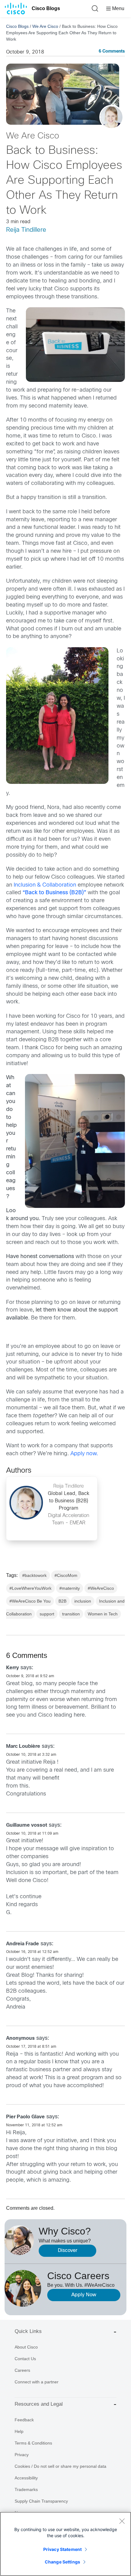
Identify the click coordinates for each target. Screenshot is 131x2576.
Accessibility (26, 2478)
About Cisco (26, 2347)
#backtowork (34, 1575)
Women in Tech (103, 1614)
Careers (22, 2370)
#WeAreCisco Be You (30, 1601)
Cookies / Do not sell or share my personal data (60, 2466)
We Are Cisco (45, 26)
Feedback (24, 2420)
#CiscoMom (66, 1575)
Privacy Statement (62, 2549)
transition (71, 1614)
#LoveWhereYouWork (30, 1588)
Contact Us (25, 2359)
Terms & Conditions (33, 2443)
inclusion (83, 1601)
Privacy (22, 2455)
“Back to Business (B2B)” (54, 893)
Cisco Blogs (46, 8)
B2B (62, 1601)
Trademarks (26, 2489)
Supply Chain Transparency (41, 2501)
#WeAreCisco (101, 1588)
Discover (68, 2251)
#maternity (70, 1588)
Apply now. (84, 1454)
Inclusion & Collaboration (45, 885)
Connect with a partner (37, 2382)
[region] (65, 2544)
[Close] (122, 2521)
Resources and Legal (39, 2404)
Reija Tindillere (26, 230)
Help (19, 2431)
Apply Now (84, 2295)
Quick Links (28, 2331)
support (47, 1614)
